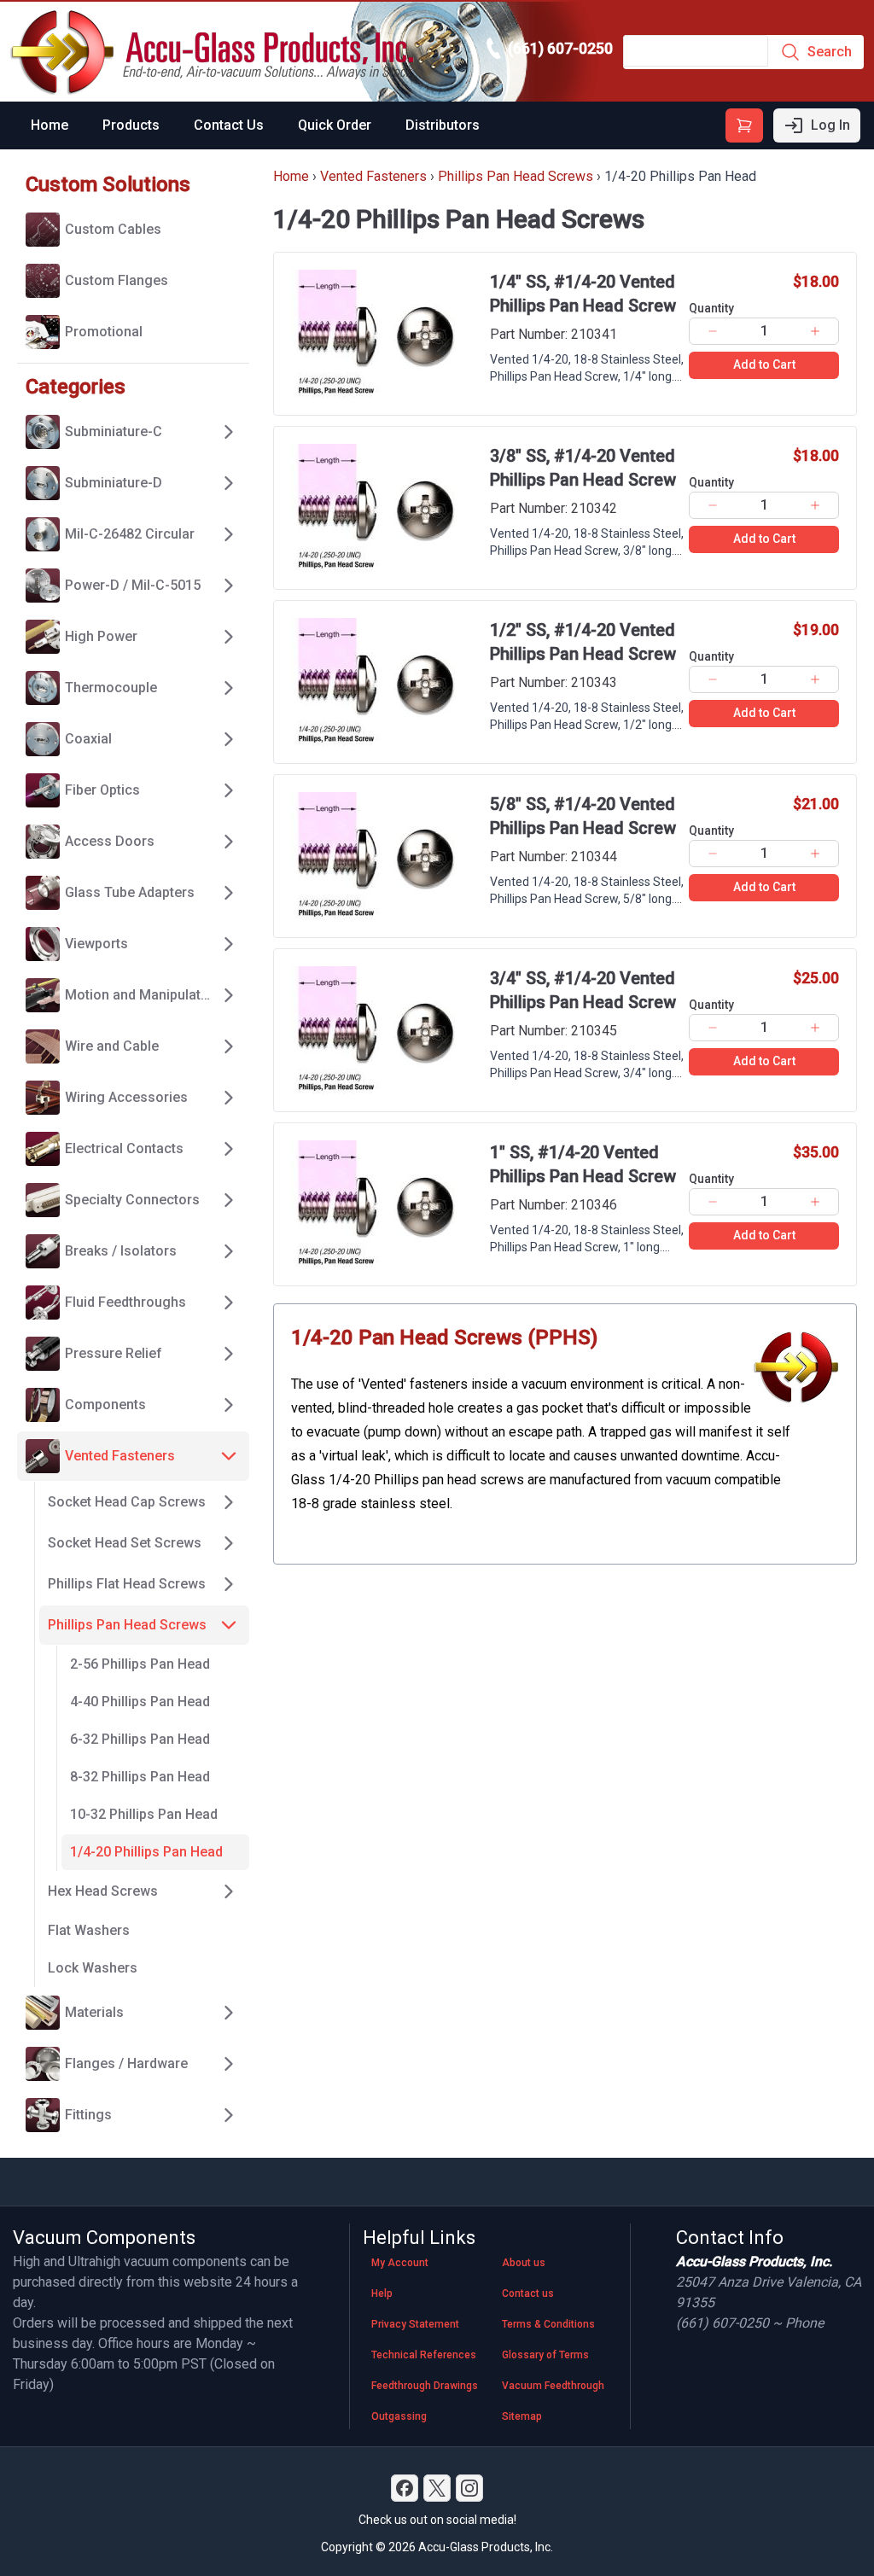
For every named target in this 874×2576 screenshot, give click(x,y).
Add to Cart (764, 364)
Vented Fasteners (373, 176)
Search (830, 52)
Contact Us (229, 125)
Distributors (443, 125)
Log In (830, 125)
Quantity (711, 308)
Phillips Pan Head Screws (516, 176)
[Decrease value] (712, 331)
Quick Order (335, 125)
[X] (437, 2488)
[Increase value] (816, 331)
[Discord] (405, 2488)
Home (50, 125)
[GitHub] (469, 2488)
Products (131, 125)
